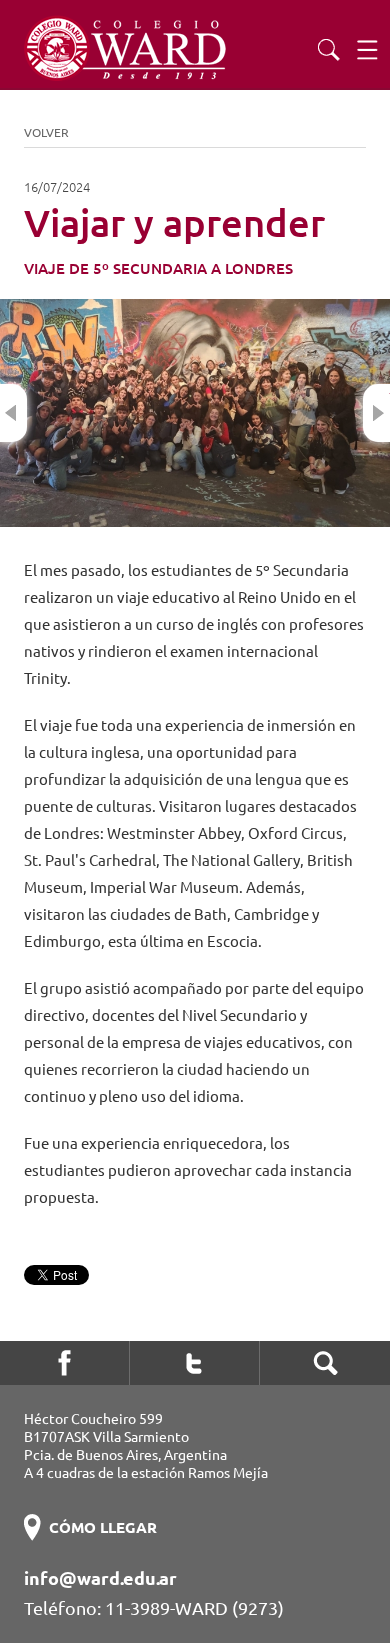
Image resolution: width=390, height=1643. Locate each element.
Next (376, 413)
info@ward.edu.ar (100, 1578)
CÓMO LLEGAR (103, 1527)
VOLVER (46, 132)
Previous (13, 413)
